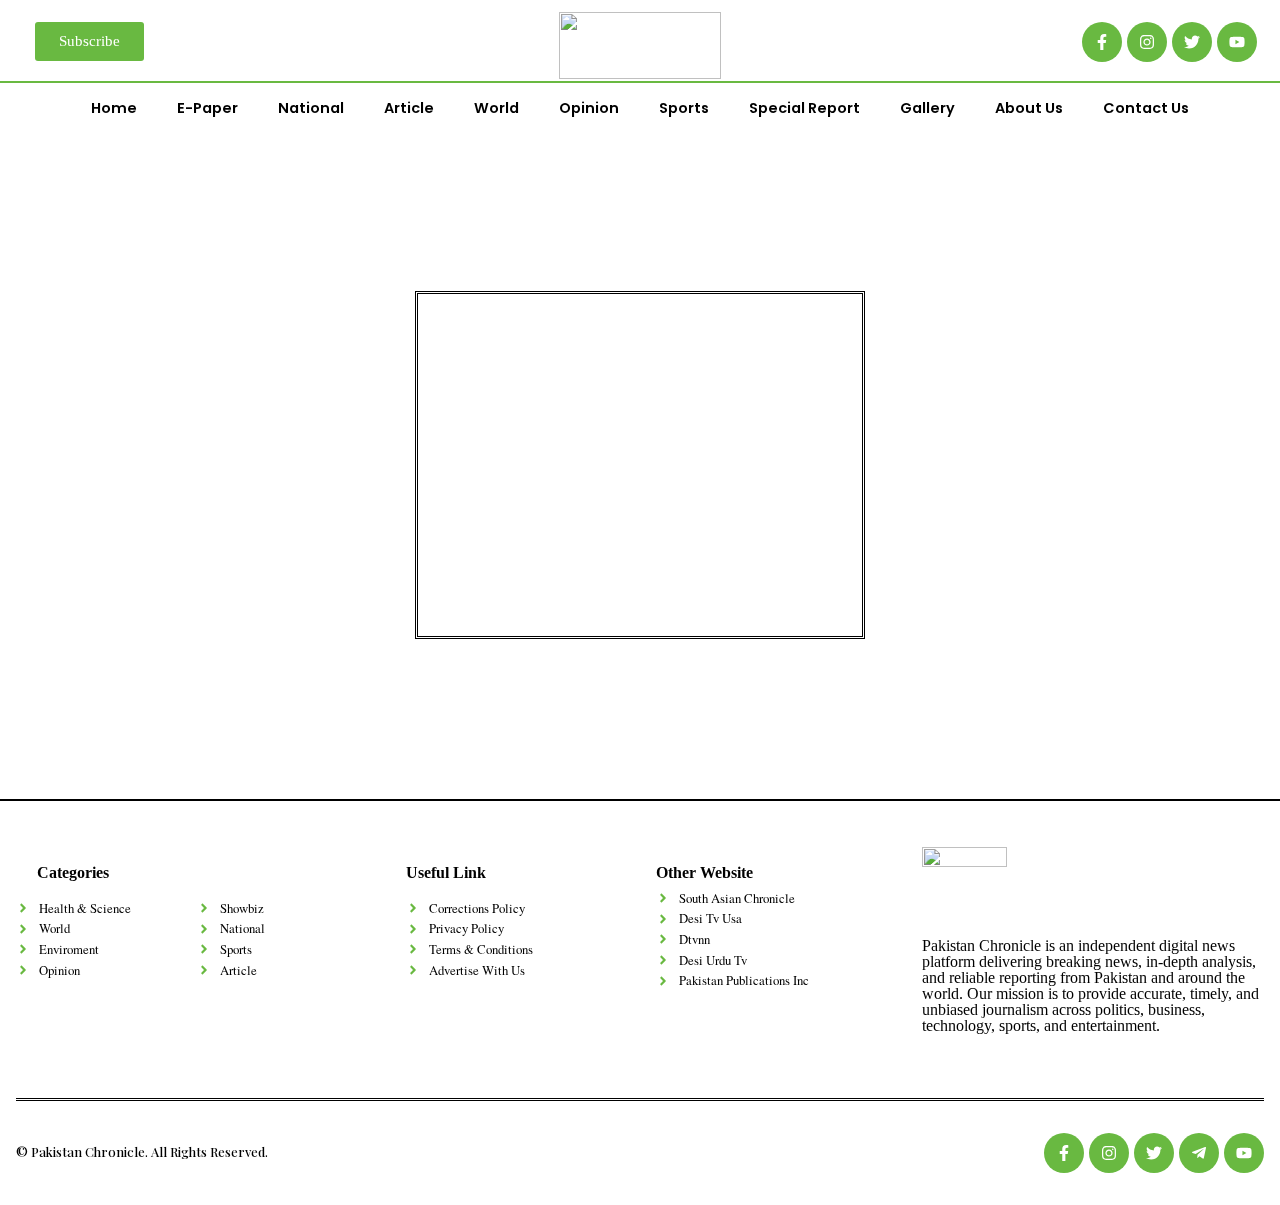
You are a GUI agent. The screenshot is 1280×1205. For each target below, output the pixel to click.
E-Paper (207, 108)
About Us (1029, 108)
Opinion (589, 108)
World (496, 108)
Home (114, 108)
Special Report (804, 108)
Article (409, 108)
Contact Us (1146, 108)
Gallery (927, 108)
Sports (684, 108)
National (311, 108)
